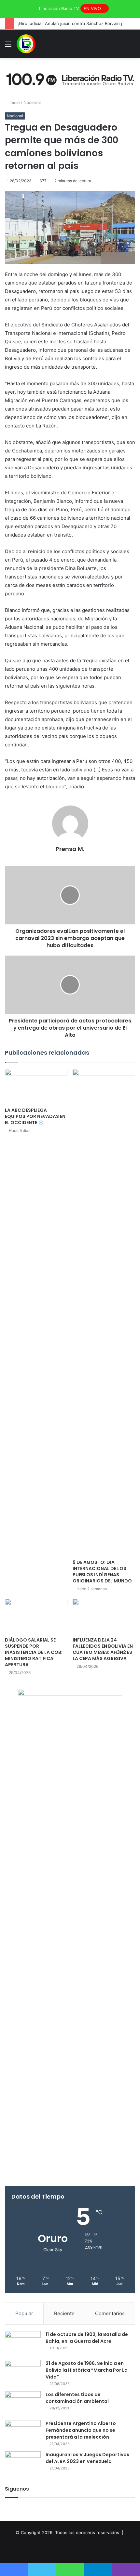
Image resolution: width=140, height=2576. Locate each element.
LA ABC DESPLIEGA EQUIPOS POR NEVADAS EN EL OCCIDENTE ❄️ (35, 1116)
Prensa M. (70, 849)
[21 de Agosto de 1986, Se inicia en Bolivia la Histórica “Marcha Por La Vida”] (23, 2372)
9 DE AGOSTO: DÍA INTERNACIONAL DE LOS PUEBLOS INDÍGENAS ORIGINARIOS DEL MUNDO (102, 1572)
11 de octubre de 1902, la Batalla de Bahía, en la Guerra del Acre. (87, 2338)
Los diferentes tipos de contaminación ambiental (77, 2398)
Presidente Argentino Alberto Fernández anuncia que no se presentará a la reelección (81, 2430)
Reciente (64, 2313)
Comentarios (110, 2313)
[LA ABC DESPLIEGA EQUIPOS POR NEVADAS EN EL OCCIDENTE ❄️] (36, 1086)
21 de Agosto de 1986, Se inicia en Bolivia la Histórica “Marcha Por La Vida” (87, 2370)
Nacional (32, 102)
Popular (24, 2313)
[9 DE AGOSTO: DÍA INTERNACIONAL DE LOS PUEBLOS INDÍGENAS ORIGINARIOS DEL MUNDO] (104, 1313)
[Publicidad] (70, 78)
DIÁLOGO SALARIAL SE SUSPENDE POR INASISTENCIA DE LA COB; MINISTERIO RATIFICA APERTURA (34, 1652)
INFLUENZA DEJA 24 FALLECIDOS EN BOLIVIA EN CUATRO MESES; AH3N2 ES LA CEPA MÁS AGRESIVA (103, 1649)
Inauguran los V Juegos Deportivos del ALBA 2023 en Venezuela (87, 2458)
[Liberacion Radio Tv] (26, 44)
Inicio (14, 102)
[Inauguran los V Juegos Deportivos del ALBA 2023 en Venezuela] (23, 2463)
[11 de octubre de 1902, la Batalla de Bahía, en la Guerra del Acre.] (23, 2343)
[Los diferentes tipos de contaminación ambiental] (23, 2403)
